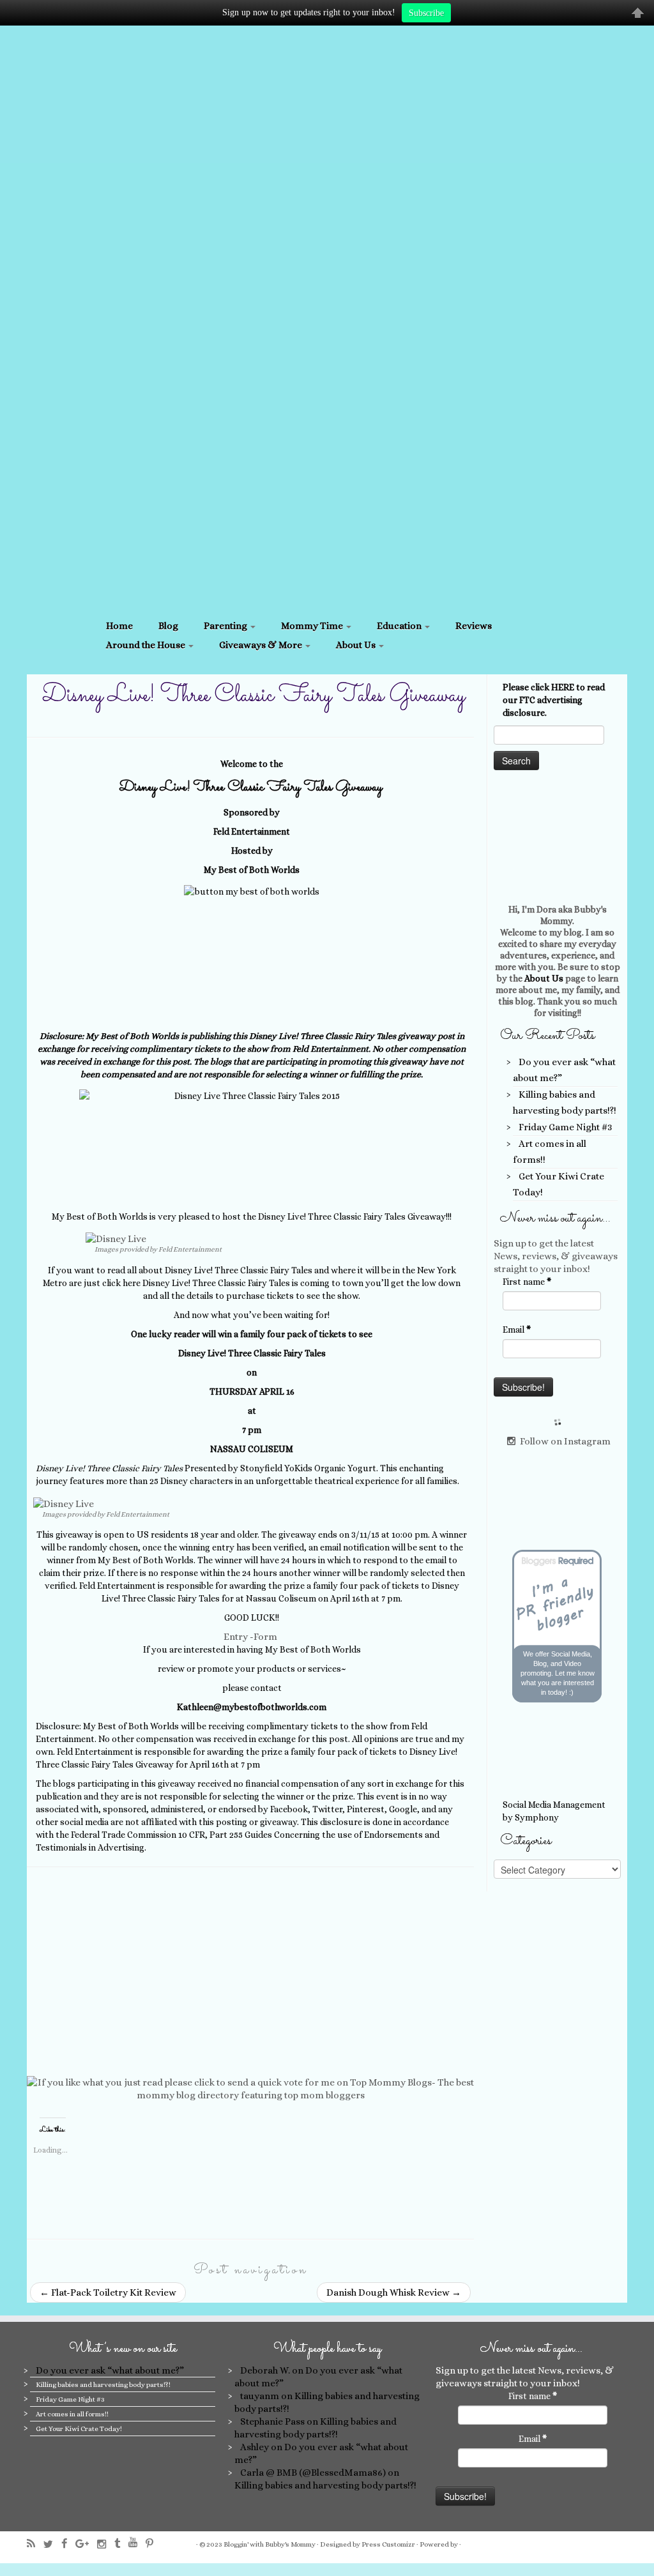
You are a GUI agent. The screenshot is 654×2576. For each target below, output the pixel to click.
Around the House (147, 645)
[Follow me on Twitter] (52, 2544)
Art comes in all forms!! (72, 2414)
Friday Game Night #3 (565, 1127)
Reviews (474, 626)
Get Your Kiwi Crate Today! (79, 2429)
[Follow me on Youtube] (137, 2542)
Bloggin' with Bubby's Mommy (270, 2544)
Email (517, 1330)
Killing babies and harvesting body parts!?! (103, 2385)
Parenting (226, 626)
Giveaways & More (262, 645)
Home (119, 626)
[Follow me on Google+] (86, 2544)
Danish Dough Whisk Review (394, 2292)
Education (400, 626)
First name (527, 1282)
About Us (357, 645)
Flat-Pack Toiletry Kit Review (108, 2292)
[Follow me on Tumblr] (121, 2544)
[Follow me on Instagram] (106, 2544)
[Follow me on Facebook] (68, 2544)
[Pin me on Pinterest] (154, 2544)
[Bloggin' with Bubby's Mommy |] (327, 319)
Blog (168, 626)
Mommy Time (313, 626)
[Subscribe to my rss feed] (35, 2544)
